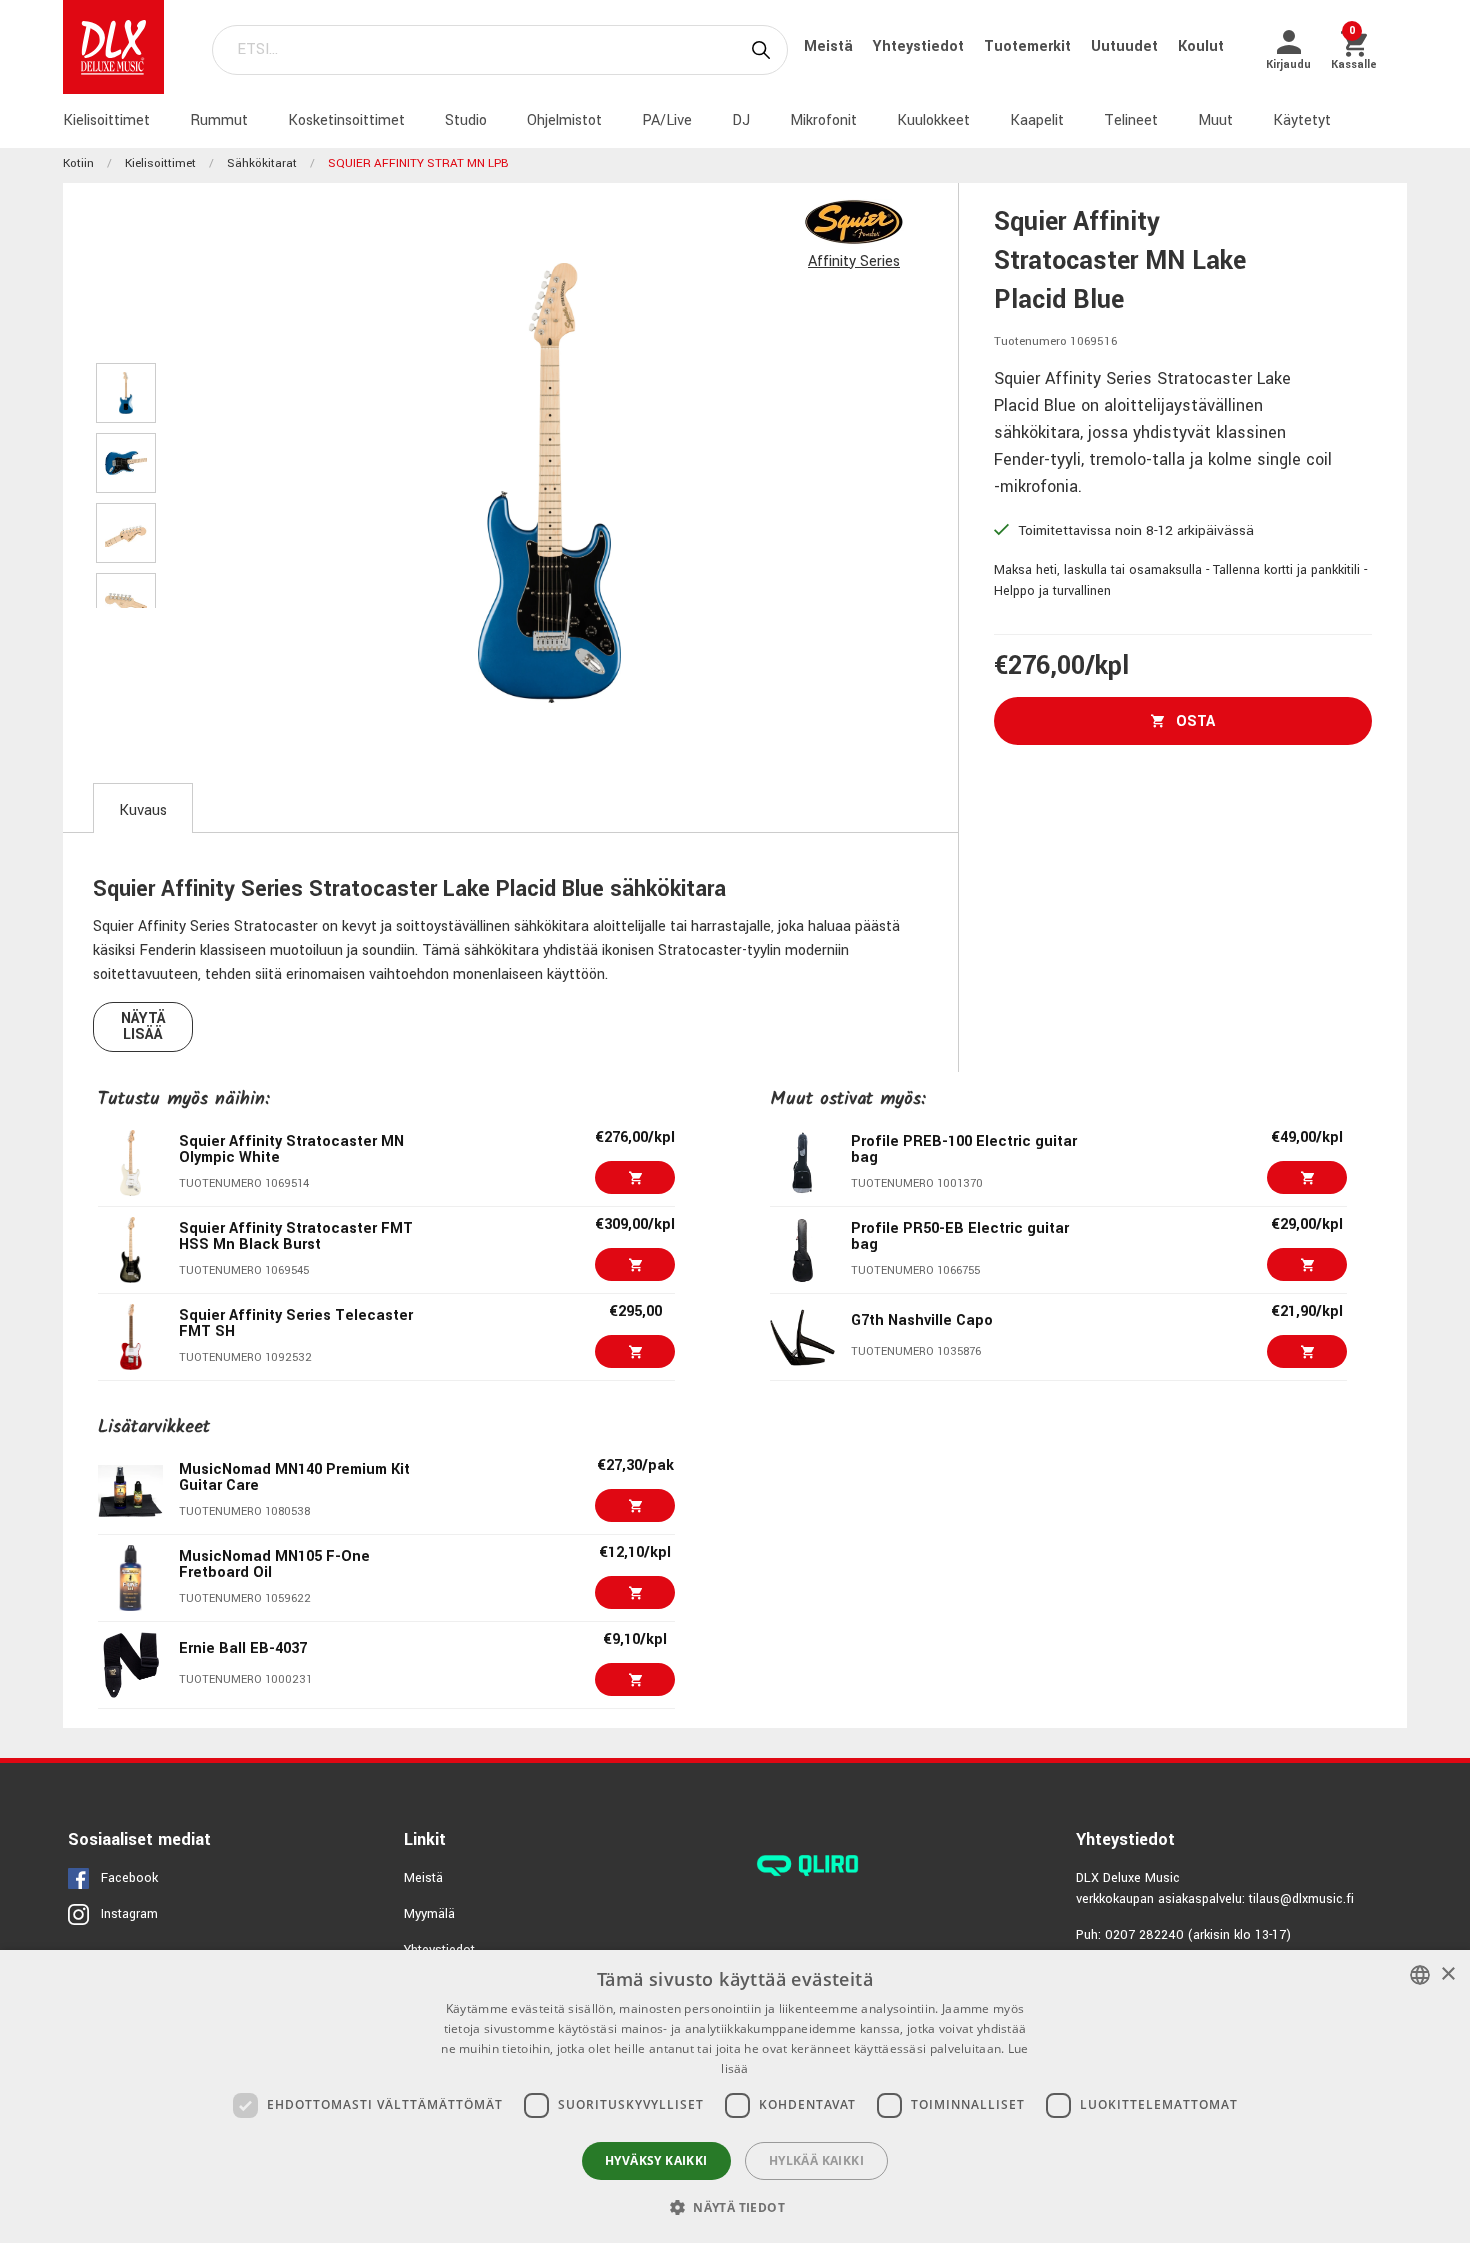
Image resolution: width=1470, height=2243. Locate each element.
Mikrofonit (823, 120)
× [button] (1447, 1974)
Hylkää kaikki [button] (816, 2160)
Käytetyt (1302, 120)
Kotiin (78, 163)
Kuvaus (143, 810)
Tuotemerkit (1029, 46)
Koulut (1201, 46)
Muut (1215, 120)
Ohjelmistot (564, 120)
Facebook (129, 1878)
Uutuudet (1126, 46)
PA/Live (667, 120)
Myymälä (429, 1914)
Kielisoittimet (106, 120)
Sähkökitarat (262, 163)
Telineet (1131, 120)
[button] (735, 2207)
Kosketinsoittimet (346, 120)
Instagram (129, 1914)
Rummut (219, 120)
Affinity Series (854, 261)
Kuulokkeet (933, 120)
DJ (741, 120)
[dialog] (735, 2096)
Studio (466, 120)
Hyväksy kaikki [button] (656, 2160)
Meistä (830, 46)
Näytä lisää (143, 1026)
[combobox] (1420, 1975)
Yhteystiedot (920, 46)
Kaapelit (1037, 120)
